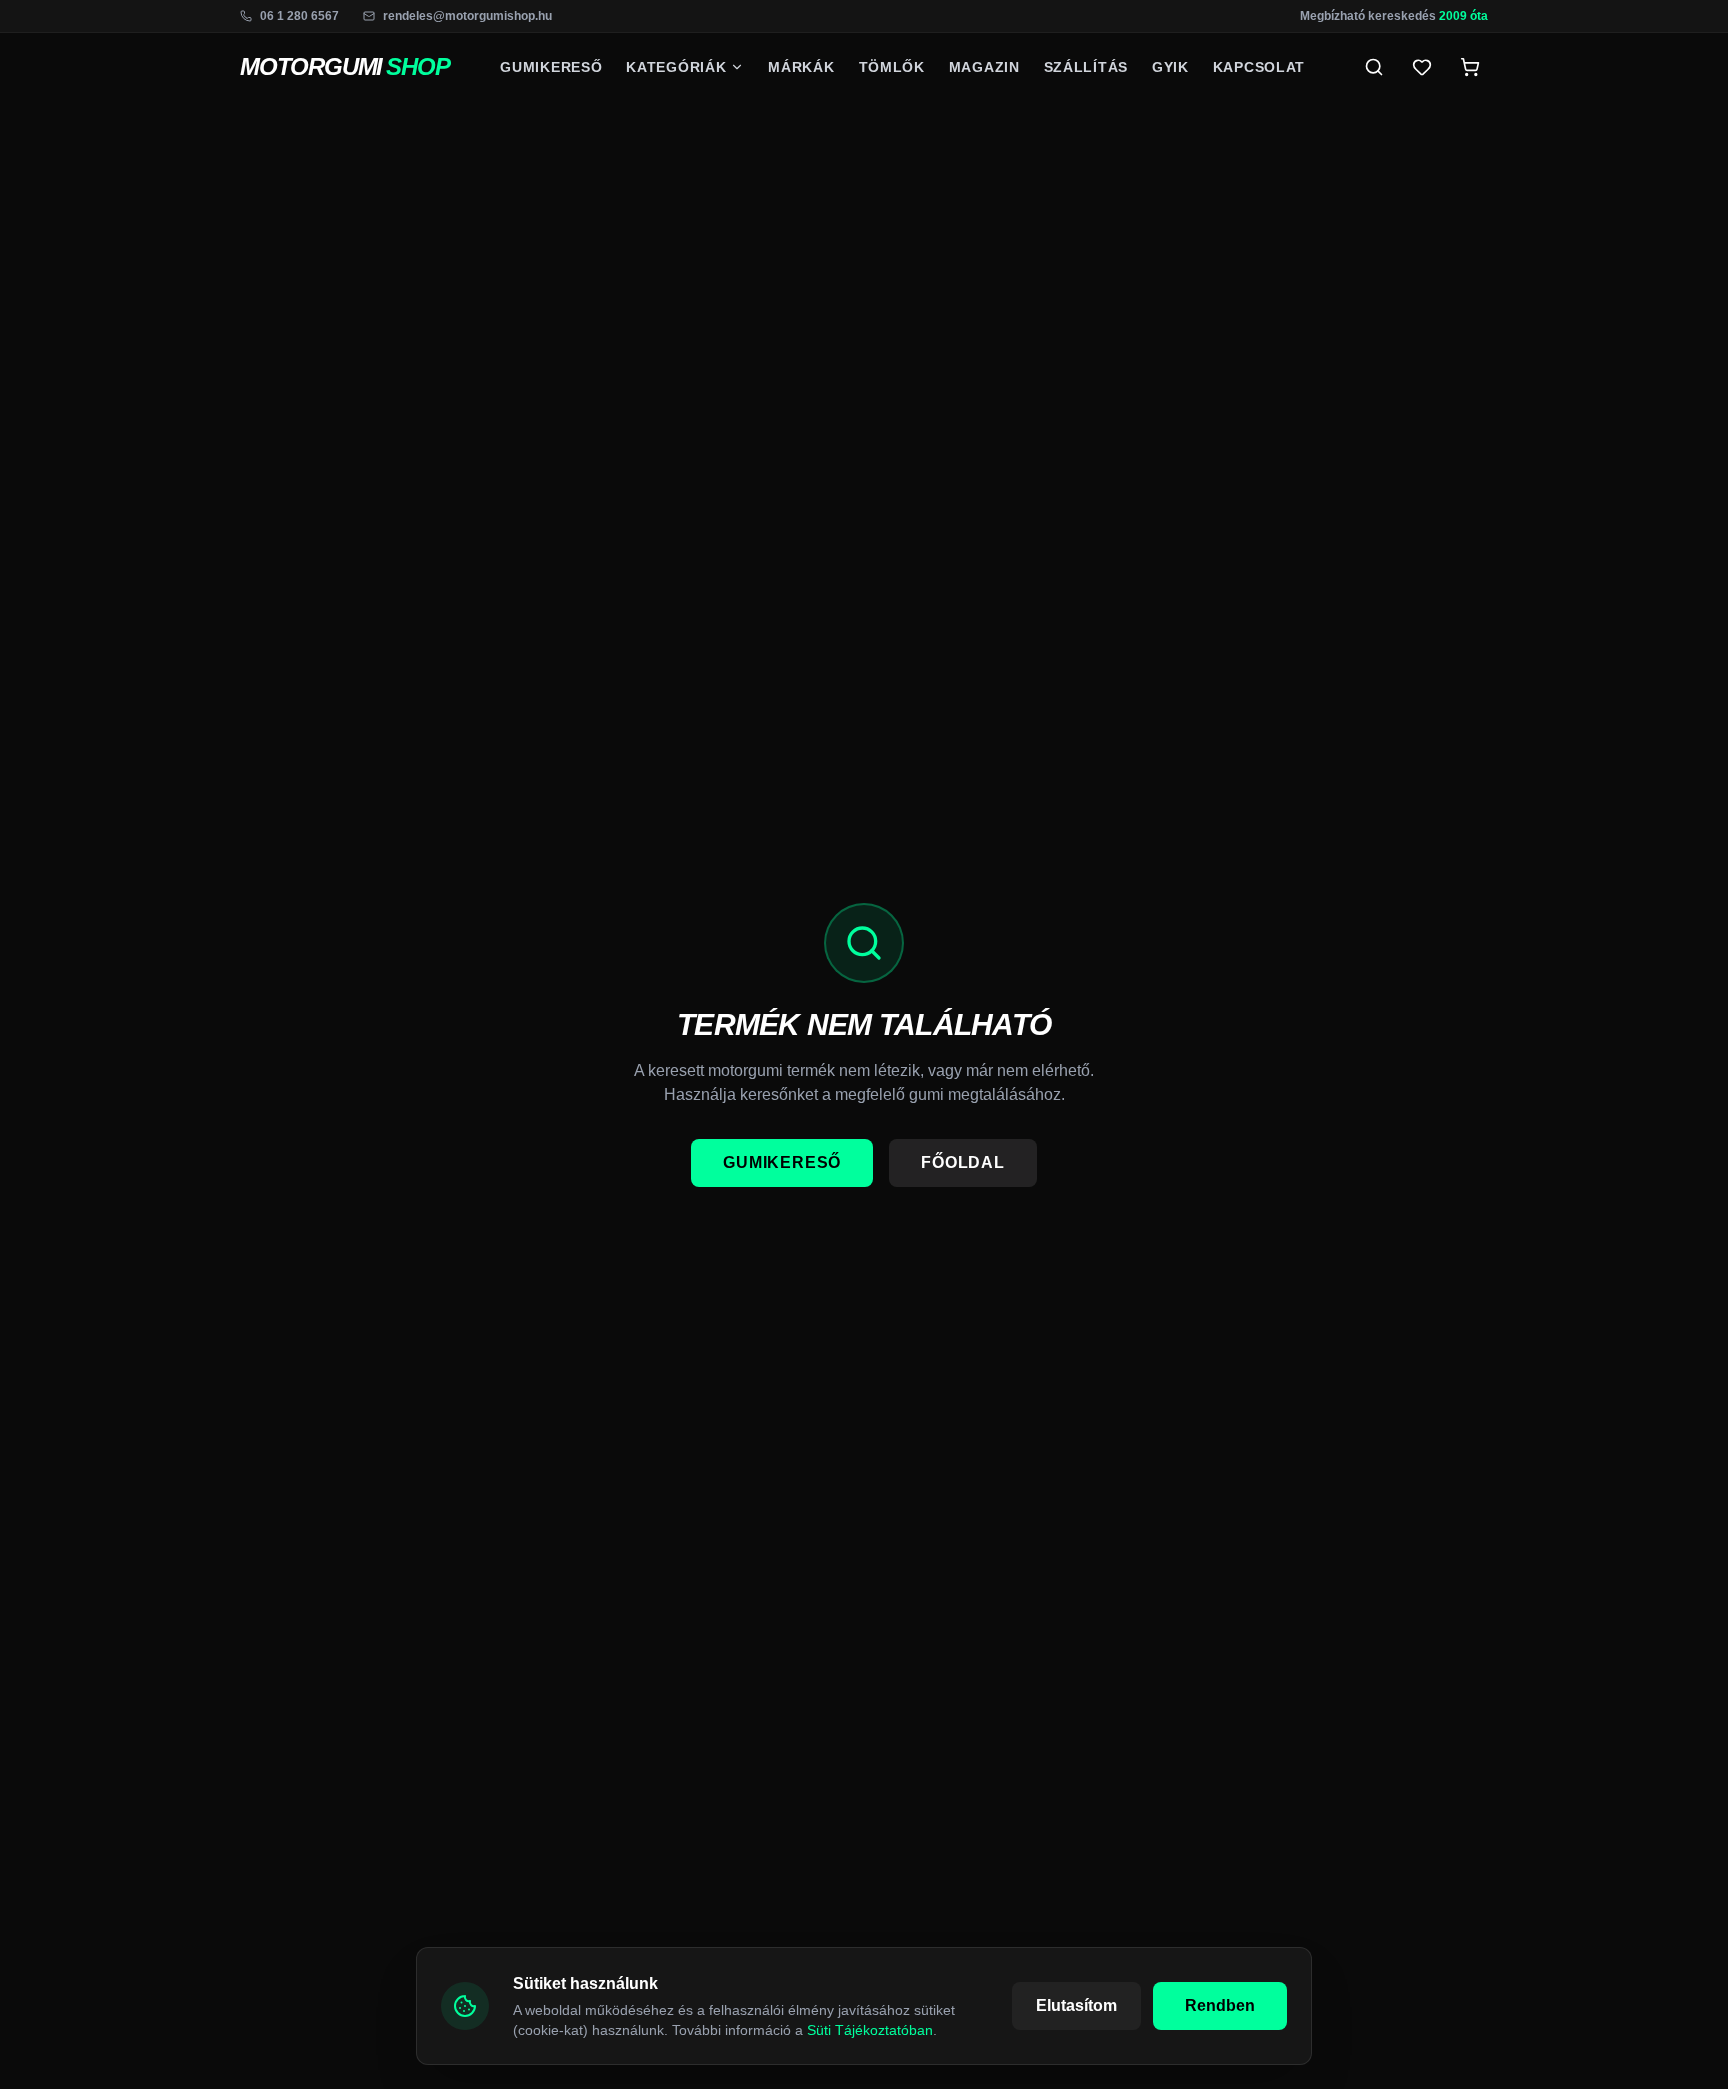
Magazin (984, 67)
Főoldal (963, 1162)
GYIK (1170, 67)
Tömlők (892, 67)
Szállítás (1086, 67)
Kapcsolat (1259, 67)
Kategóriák (676, 67)
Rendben (1220, 2005)
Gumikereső (551, 67)
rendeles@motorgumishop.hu (467, 16)
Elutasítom (1076, 2005)
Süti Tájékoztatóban (870, 2030)
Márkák (801, 67)
